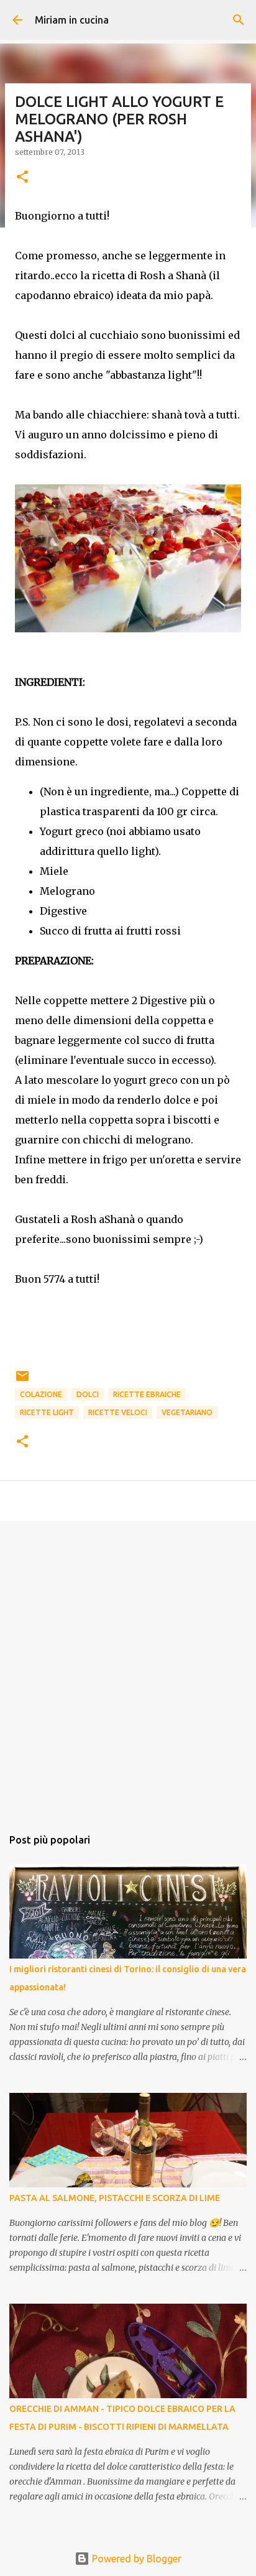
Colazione (41, 1394)
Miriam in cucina (72, 20)
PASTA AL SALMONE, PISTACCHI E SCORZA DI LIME (115, 2198)
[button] (22, 178)
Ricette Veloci (118, 1412)
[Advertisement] (128, 1668)
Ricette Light (47, 1412)
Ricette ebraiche (147, 1394)
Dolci (88, 1394)
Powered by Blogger (135, 2559)
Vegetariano (187, 1412)
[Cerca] (239, 20)
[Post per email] (22, 1381)
